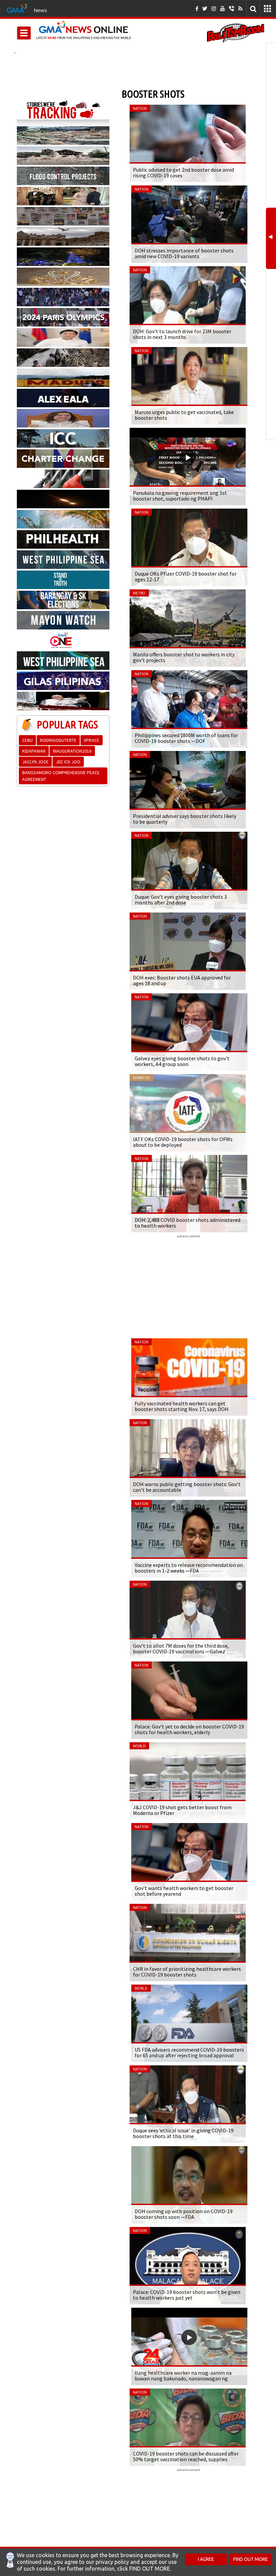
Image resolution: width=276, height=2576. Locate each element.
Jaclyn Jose (35, 762)
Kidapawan (34, 751)
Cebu (27, 740)
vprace (92, 740)
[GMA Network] (17, 8)
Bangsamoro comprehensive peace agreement (61, 776)
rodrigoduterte (58, 740)
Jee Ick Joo (68, 762)
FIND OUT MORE (251, 2559)
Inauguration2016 (72, 751)
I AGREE (206, 2559)
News (40, 10)
